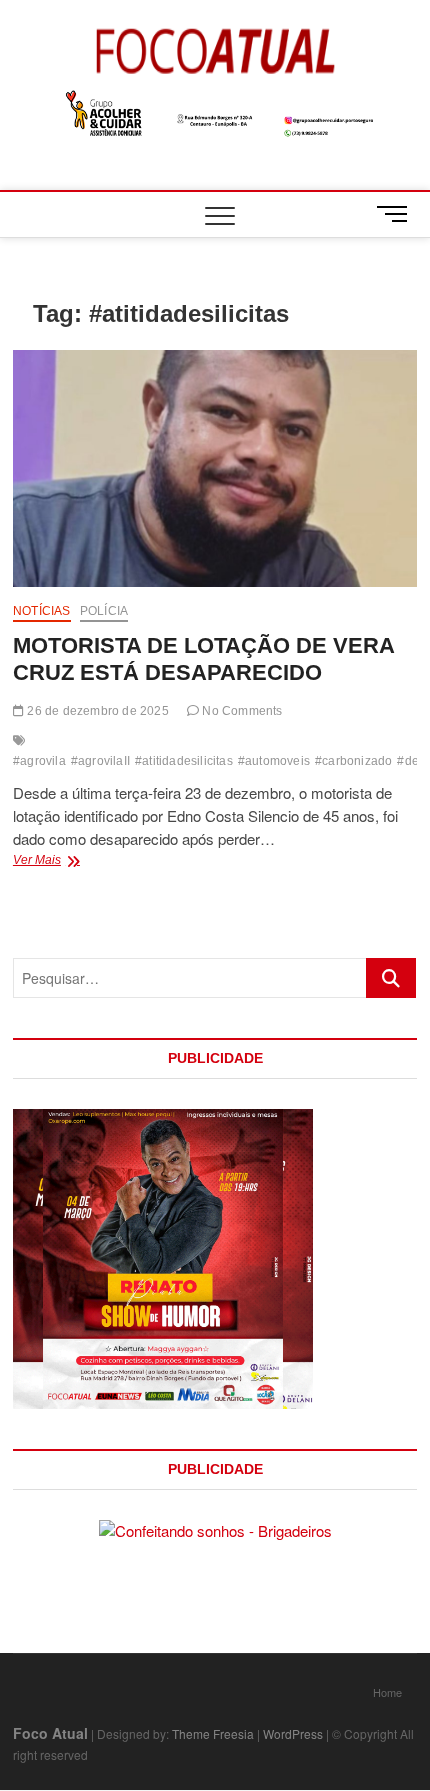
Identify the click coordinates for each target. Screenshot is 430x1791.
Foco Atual (50, 1733)
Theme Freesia (213, 1733)
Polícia (104, 611)
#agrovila (39, 761)
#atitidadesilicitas (184, 761)
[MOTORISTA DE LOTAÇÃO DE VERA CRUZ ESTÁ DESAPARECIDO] (215, 468)
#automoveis (274, 761)
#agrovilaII (100, 761)
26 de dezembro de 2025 (96, 711)
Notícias (42, 611)
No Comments (240, 711)
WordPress (293, 1733)
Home (387, 1692)
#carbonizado (353, 761)
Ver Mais (84, 862)
